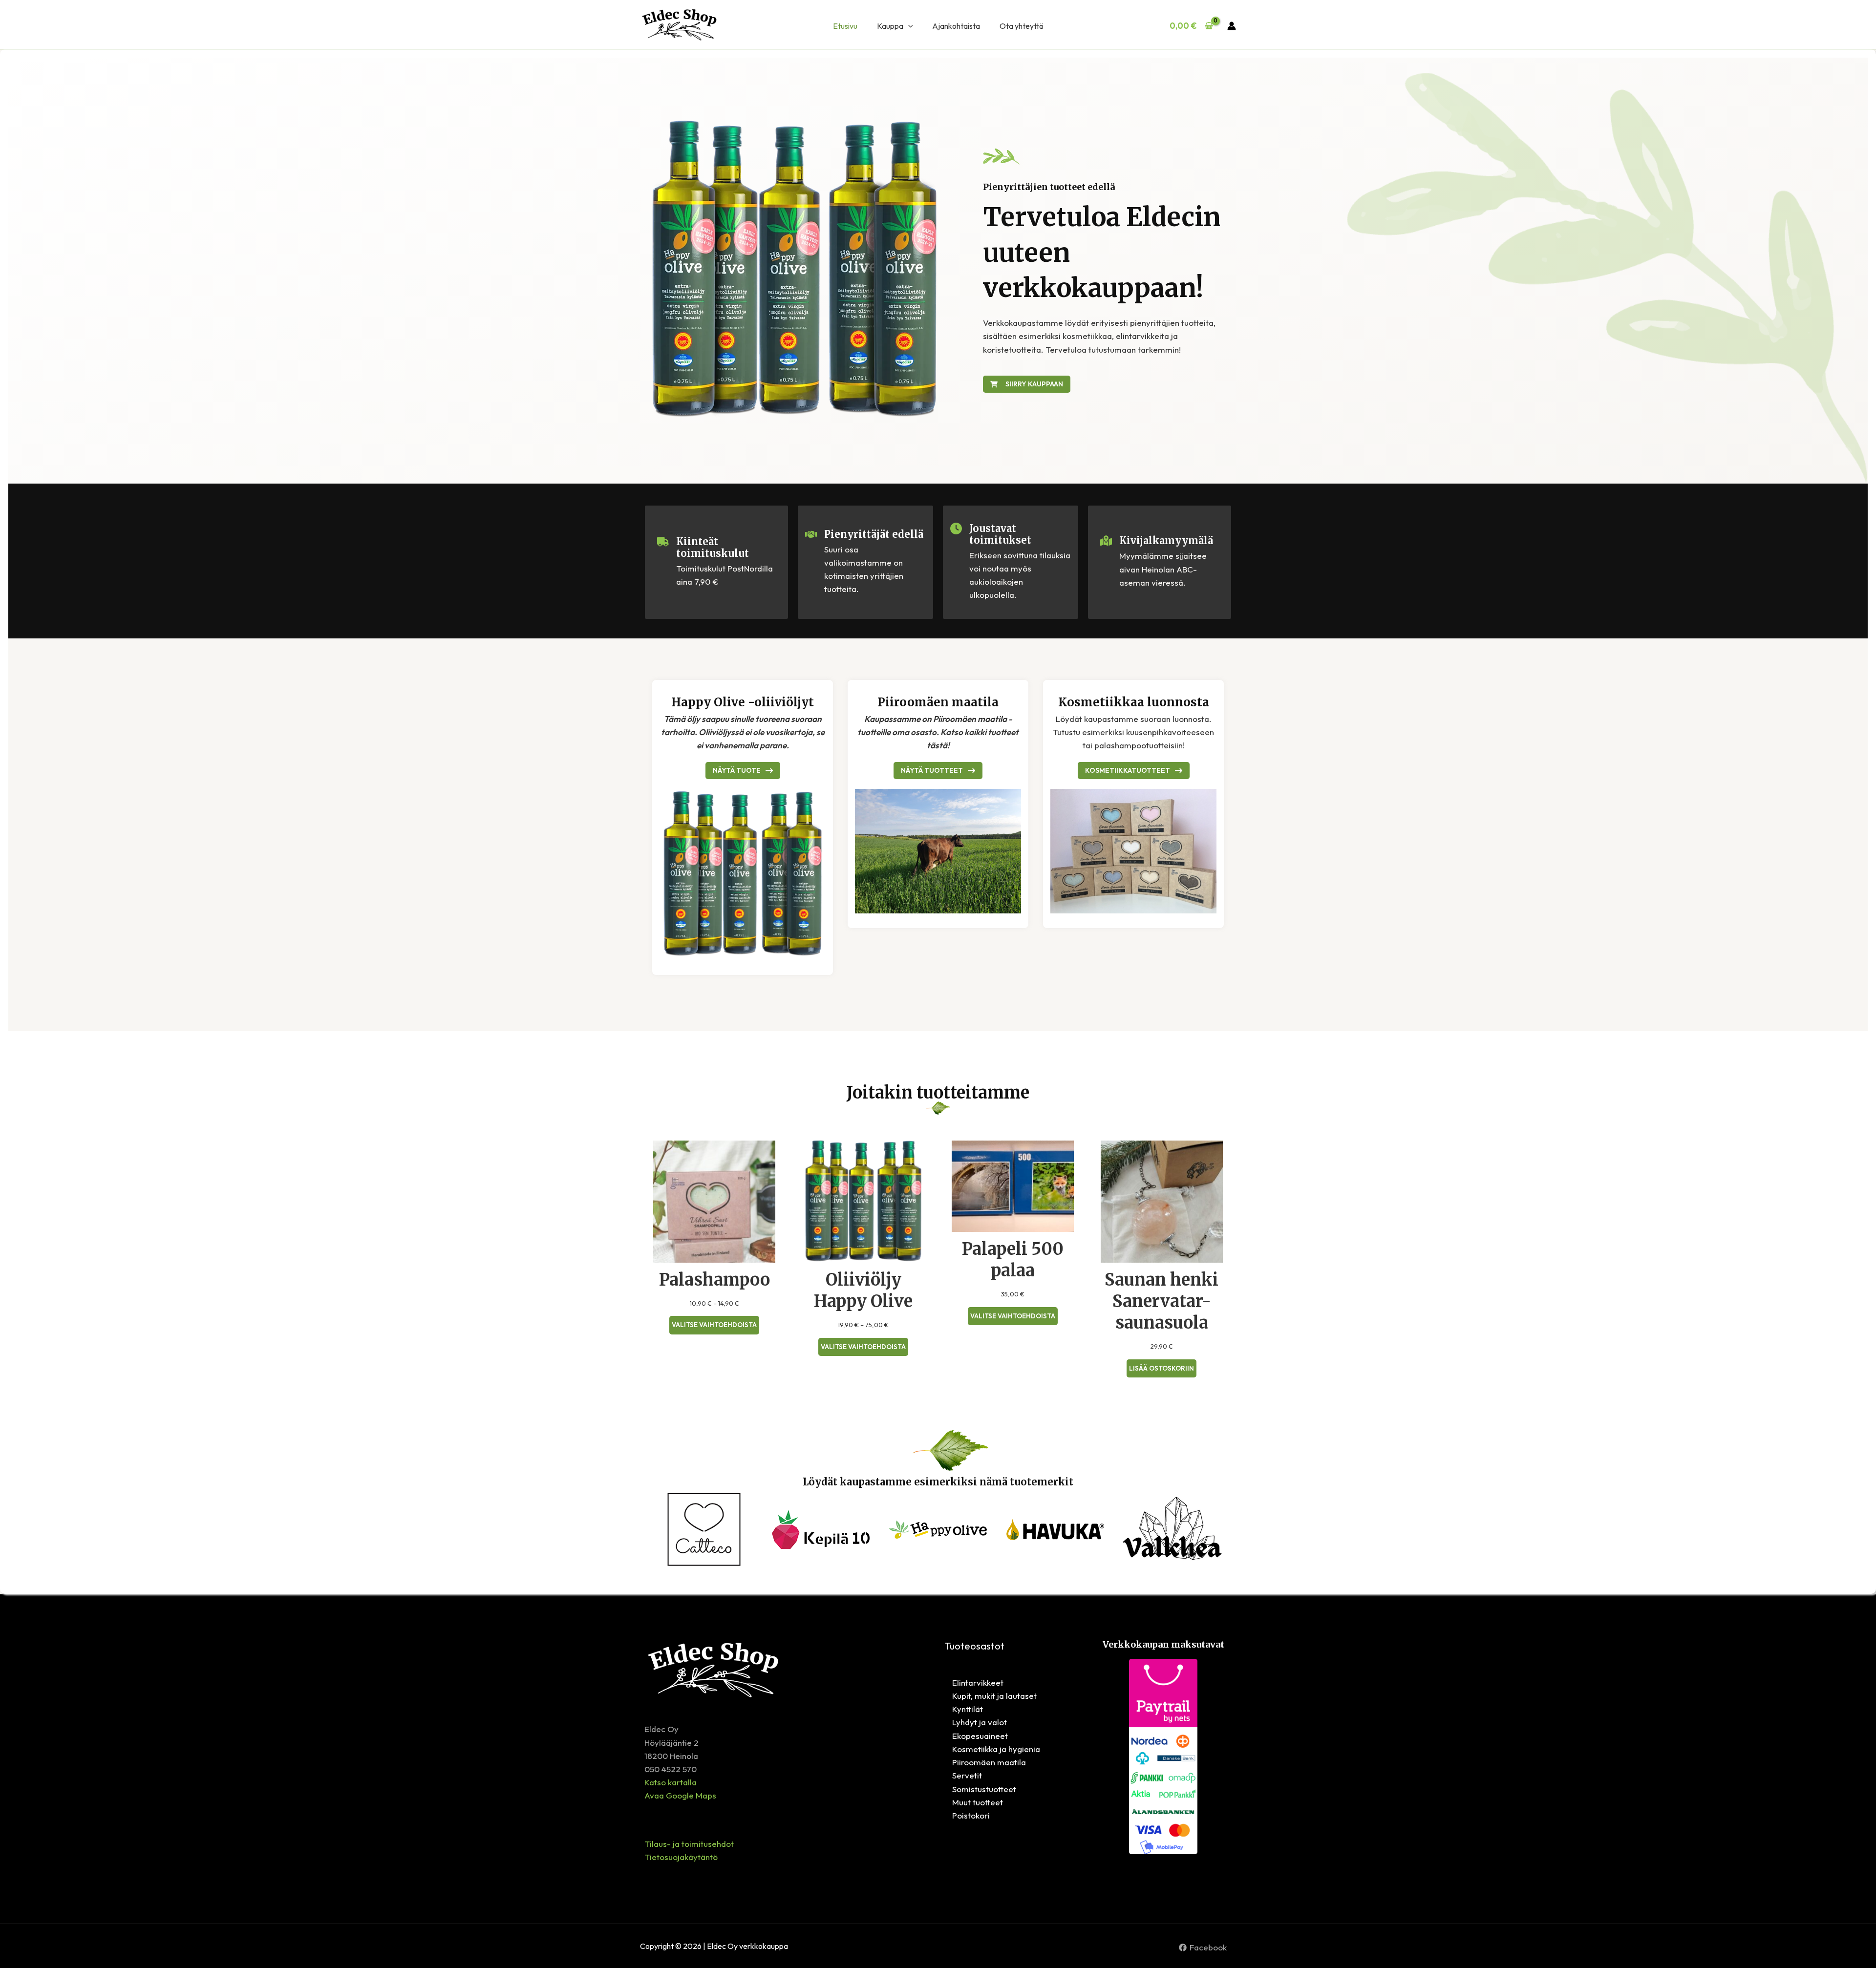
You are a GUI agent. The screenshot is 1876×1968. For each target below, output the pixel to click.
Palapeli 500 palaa (1013, 1260)
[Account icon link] (1232, 26)
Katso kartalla (671, 1782)
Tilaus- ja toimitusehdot (689, 1844)
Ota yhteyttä (1021, 26)
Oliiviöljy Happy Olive (863, 1291)
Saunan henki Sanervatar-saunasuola (1162, 1301)
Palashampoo (714, 1280)
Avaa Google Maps (680, 1795)
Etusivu (845, 26)
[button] (908, 26)
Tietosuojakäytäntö (681, 1857)
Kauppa (890, 26)
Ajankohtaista (956, 26)
